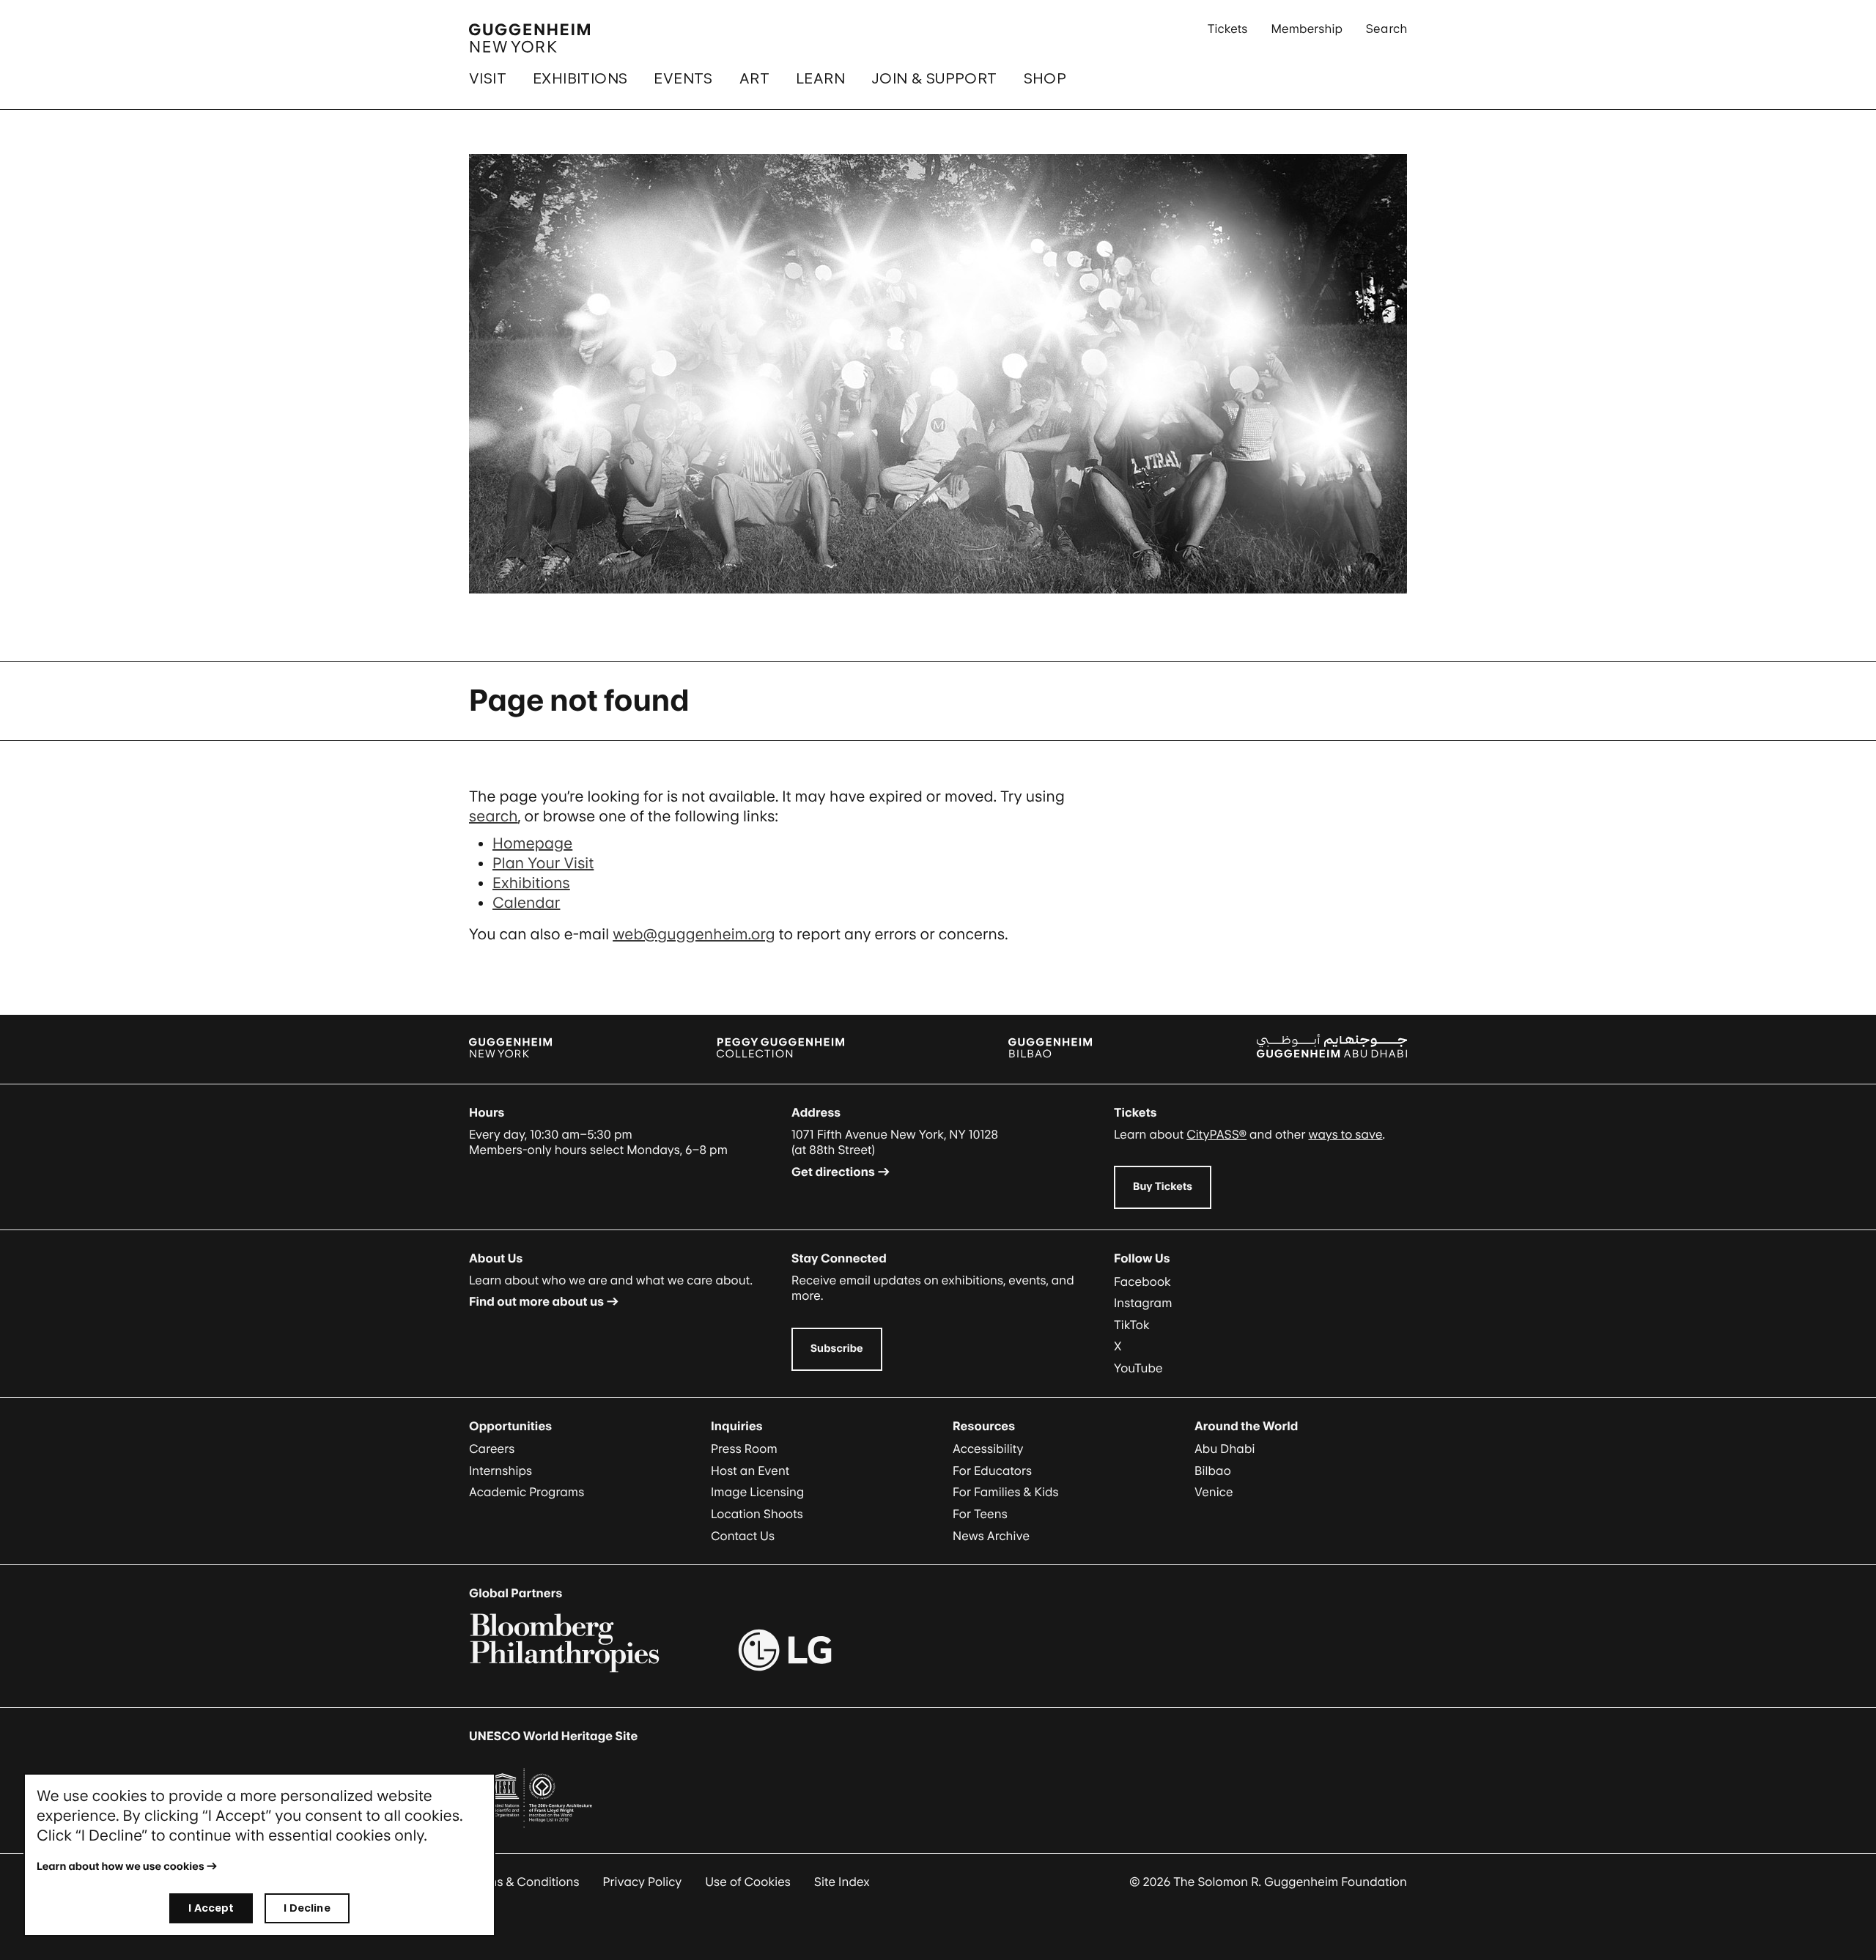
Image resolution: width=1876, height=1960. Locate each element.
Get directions (833, 1172)
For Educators (992, 1471)
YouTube (1138, 1368)
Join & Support (934, 78)
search (494, 816)
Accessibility (988, 1449)
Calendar (526, 903)
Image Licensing (757, 1492)
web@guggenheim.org (694, 934)
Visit (488, 78)
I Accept (211, 1908)
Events (683, 78)
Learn (820, 78)
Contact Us (743, 1536)
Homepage (532, 843)
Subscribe (837, 1349)
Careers (492, 1449)
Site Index (842, 1882)
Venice (1214, 1492)
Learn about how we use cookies (121, 1867)
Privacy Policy (643, 1882)
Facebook (1142, 1282)
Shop (1045, 78)
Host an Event (750, 1471)
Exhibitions (580, 78)
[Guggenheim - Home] (529, 38)
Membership (1307, 29)
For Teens (980, 1514)
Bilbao (1213, 1471)
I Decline (307, 1908)
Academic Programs (527, 1492)
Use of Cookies (748, 1882)
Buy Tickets (1163, 1187)
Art (754, 78)
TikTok (1132, 1325)
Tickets (1228, 29)
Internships (501, 1471)
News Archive (991, 1536)
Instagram (1143, 1303)
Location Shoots (757, 1514)
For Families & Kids (1006, 1492)
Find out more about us (536, 1301)
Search (1386, 29)
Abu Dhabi (1225, 1449)
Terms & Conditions (524, 1882)
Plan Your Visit (543, 863)
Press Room (744, 1449)
